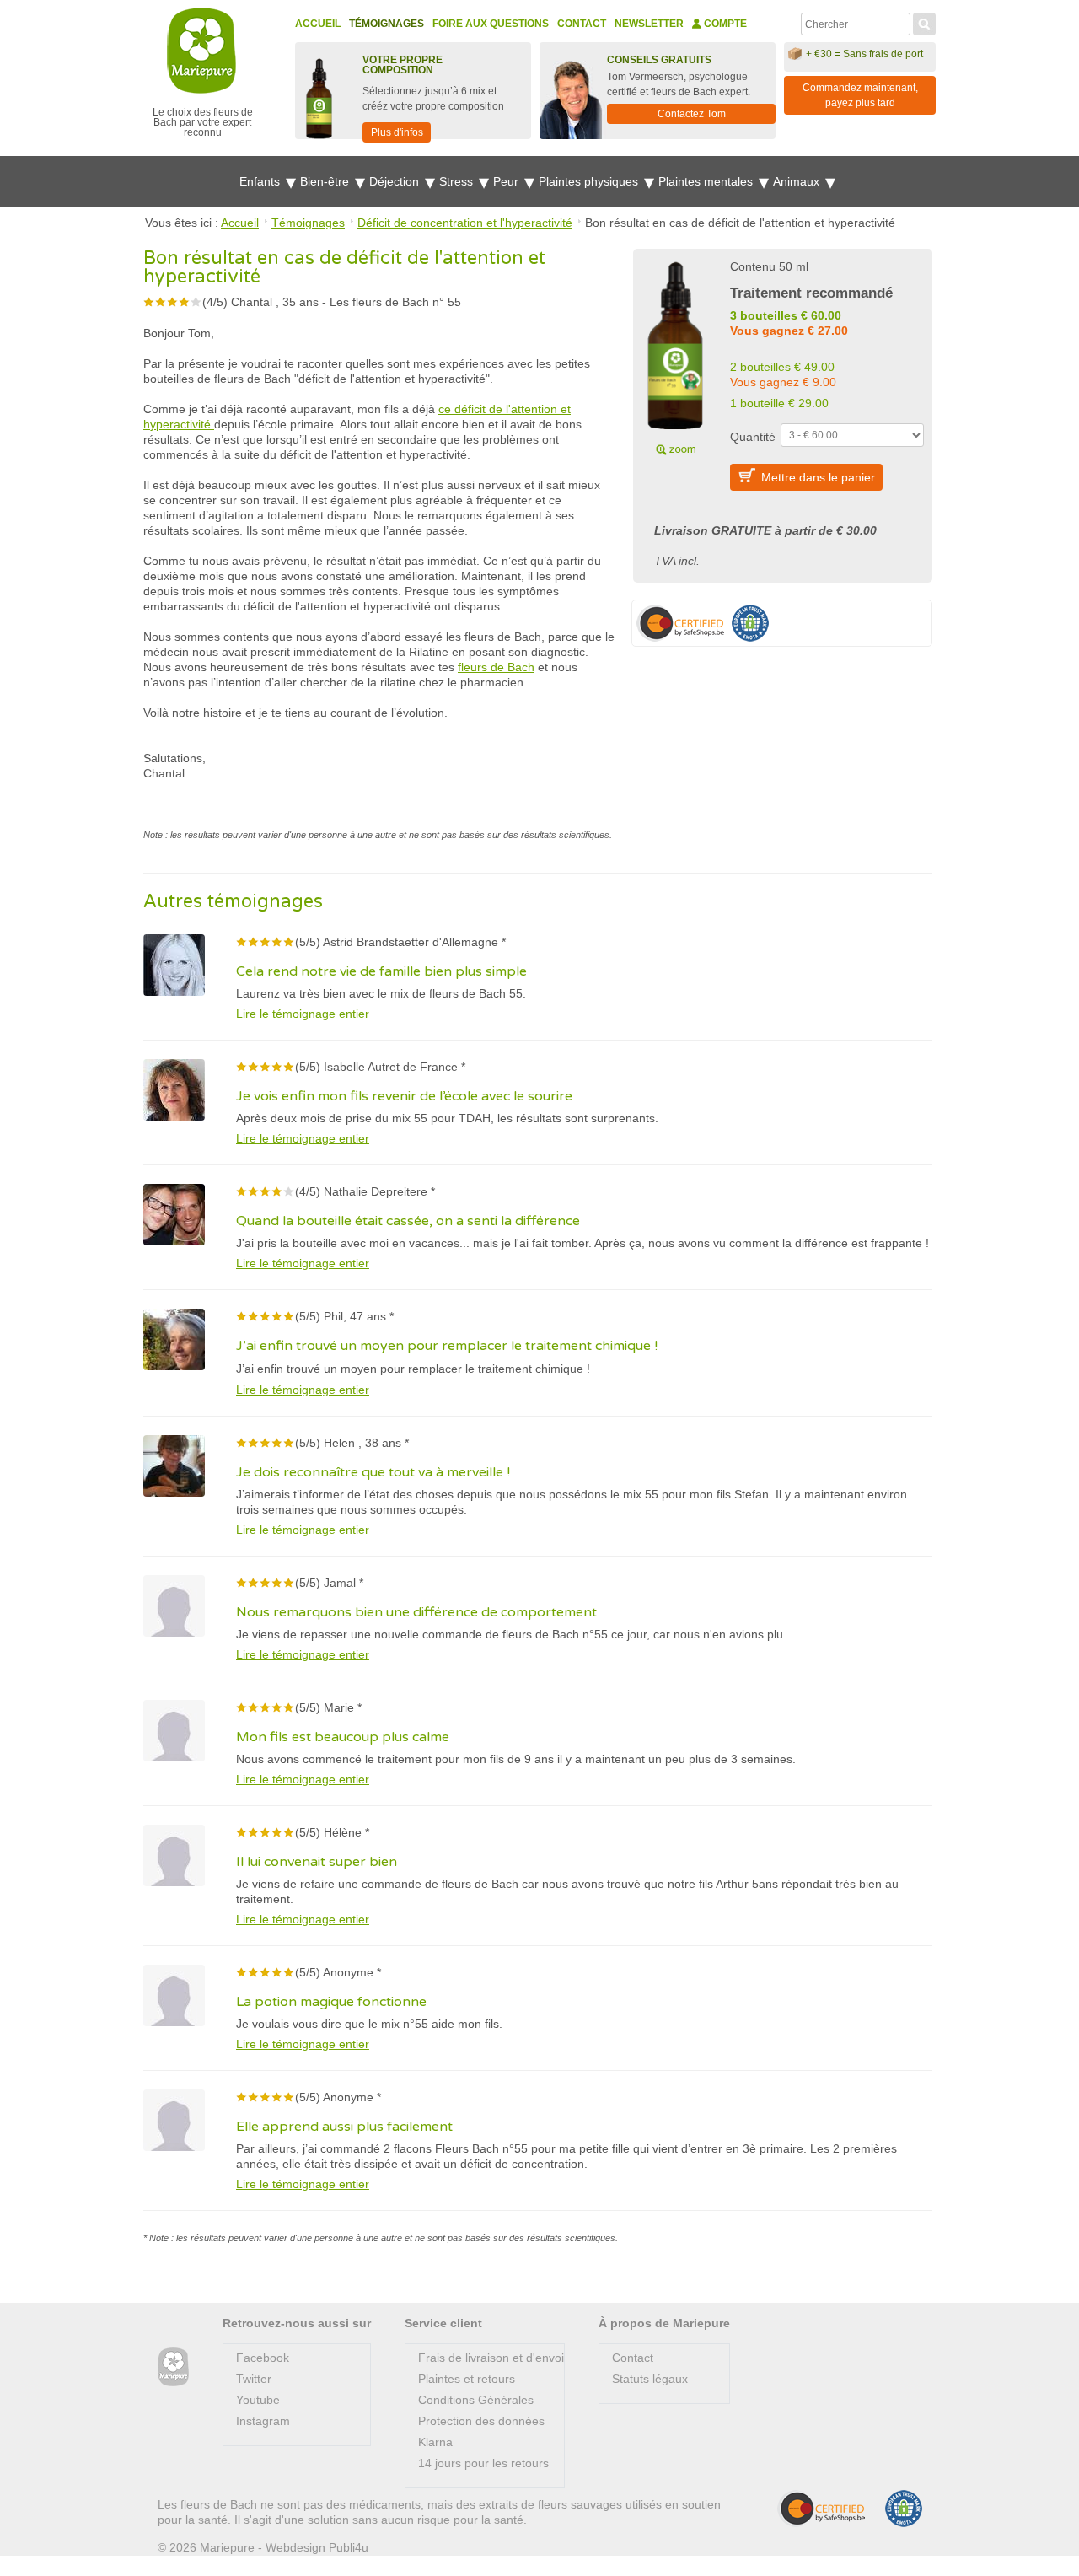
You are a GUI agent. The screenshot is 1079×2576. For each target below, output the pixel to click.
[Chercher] (924, 22)
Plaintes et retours (467, 2379)
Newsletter (649, 24)
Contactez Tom (692, 114)
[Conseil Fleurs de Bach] (173, 2367)
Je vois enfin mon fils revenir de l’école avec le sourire (404, 1096)
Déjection (396, 181)
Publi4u (349, 2547)
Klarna (435, 2442)
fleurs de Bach (496, 667)
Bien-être (326, 181)
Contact (582, 24)
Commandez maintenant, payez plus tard (860, 95)
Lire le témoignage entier (303, 1014)
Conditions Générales (476, 2400)
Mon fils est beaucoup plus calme (343, 1737)
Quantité (753, 437)
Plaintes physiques (590, 181)
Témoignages (387, 24)
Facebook (263, 2358)
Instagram (263, 2421)
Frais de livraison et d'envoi (491, 2358)
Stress (458, 181)
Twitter (254, 2379)
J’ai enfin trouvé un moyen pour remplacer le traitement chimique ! (447, 1346)
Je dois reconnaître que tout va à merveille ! (373, 1472)
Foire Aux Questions (491, 24)
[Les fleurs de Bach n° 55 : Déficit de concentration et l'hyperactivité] (675, 356)
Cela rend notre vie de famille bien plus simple (381, 971)
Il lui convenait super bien (317, 1862)
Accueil (318, 24)
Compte (724, 24)
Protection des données (481, 2421)
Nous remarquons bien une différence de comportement (416, 1612)
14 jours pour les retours (483, 2463)
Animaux (798, 181)
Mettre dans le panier (818, 477)
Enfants (261, 181)
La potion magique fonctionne (331, 2002)
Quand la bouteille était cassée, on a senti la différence (408, 1221)
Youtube (258, 2400)
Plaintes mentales (707, 181)
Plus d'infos (397, 132)
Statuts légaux (650, 2379)
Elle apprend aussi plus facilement (344, 2127)
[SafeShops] (821, 2509)
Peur (507, 181)
